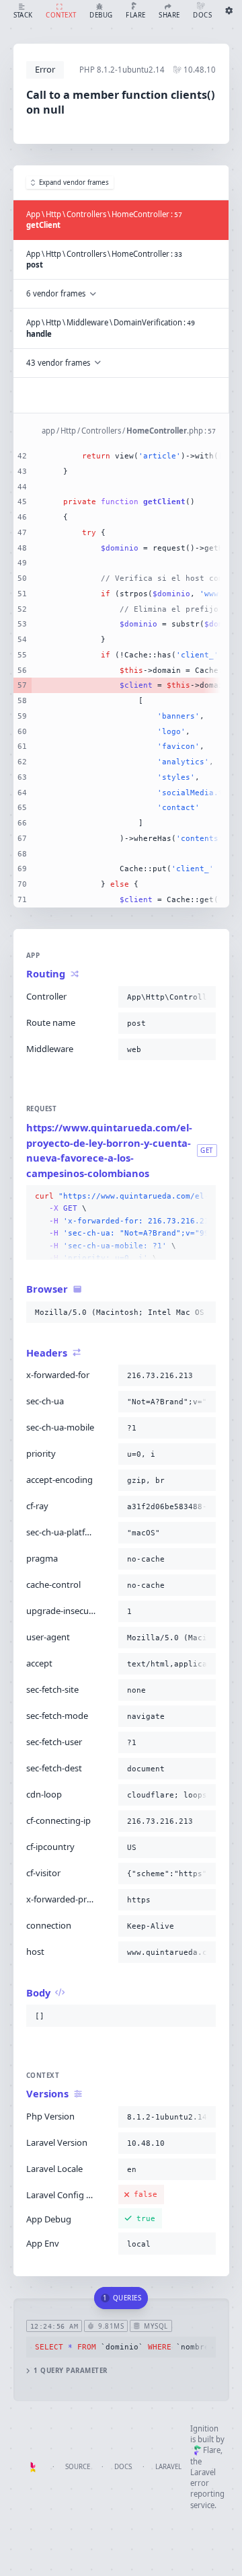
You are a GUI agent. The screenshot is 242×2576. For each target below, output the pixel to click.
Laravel (168, 2467)
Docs (123, 2467)
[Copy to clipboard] (203, 997)
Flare (212, 2450)
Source (78, 2467)
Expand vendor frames (74, 183)
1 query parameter (70, 2371)
